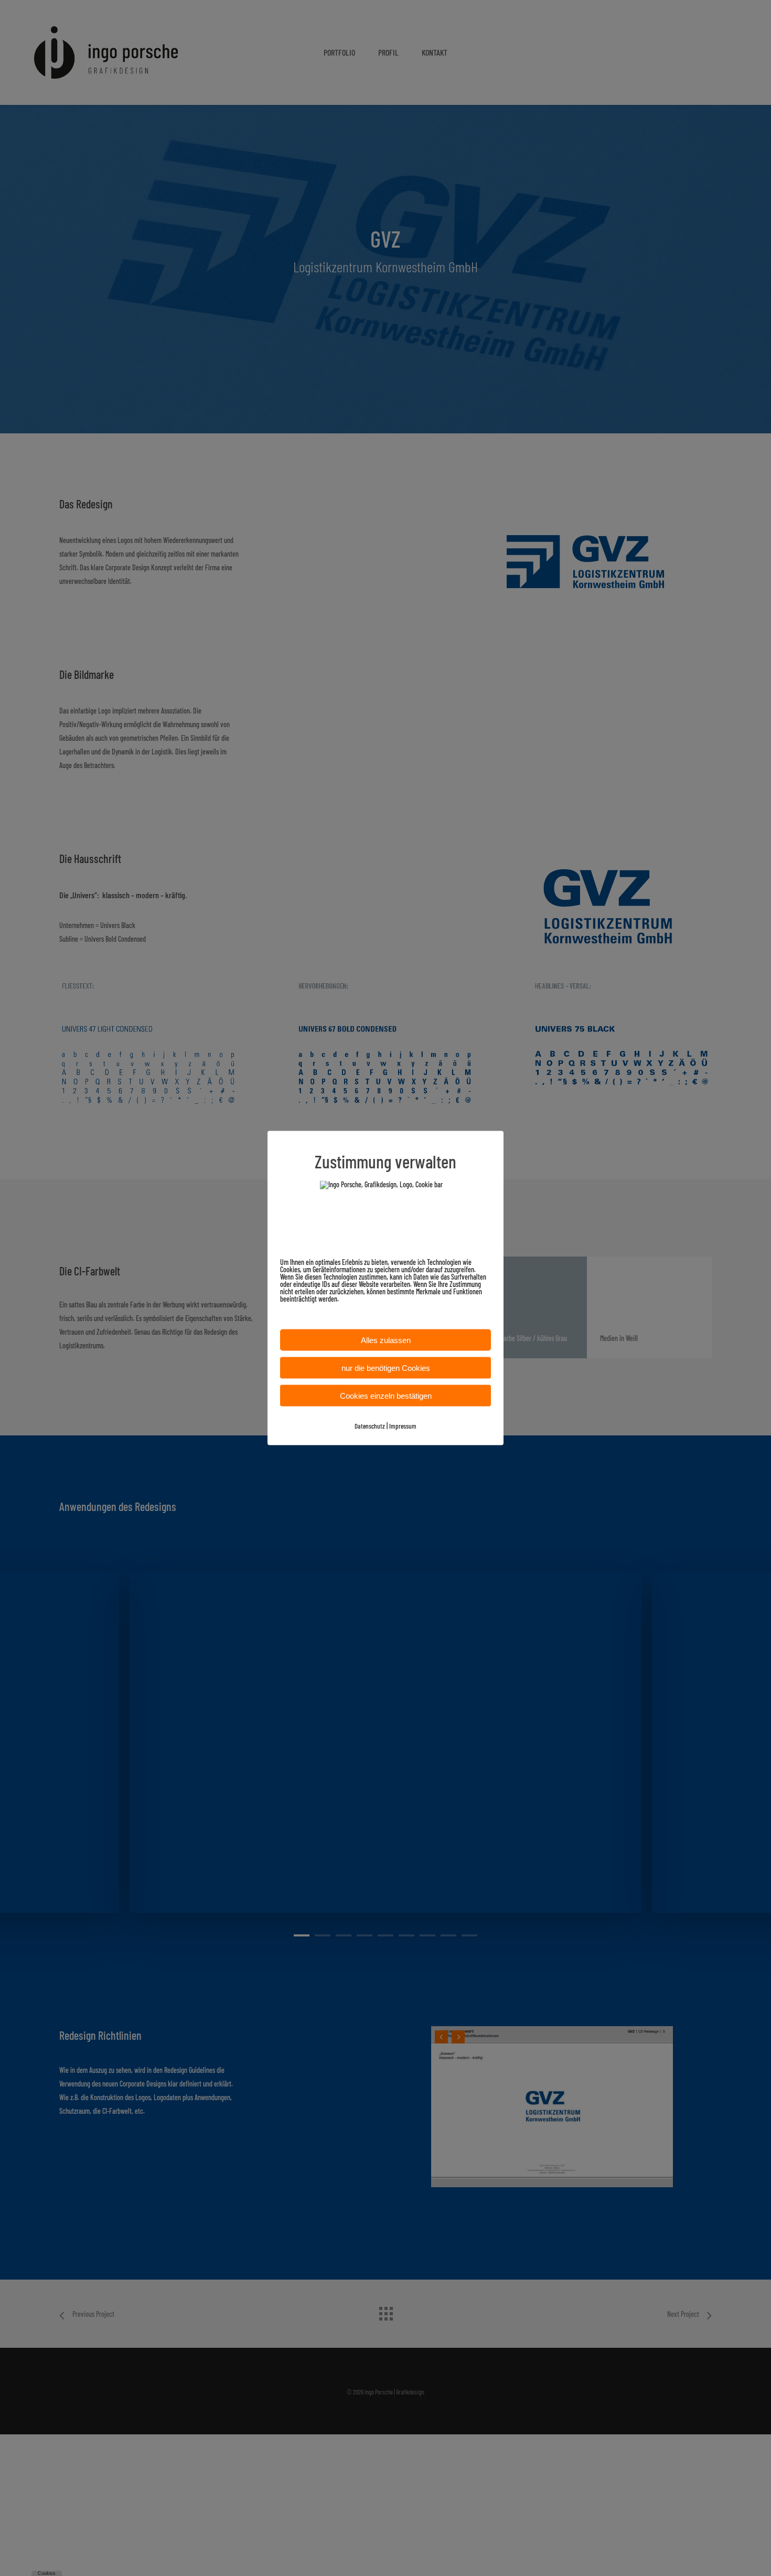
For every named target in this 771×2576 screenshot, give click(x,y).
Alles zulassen (386, 1340)
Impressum (403, 1426)
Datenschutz (370, 1426)
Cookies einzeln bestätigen (386, 1396)
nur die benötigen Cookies (386, 1368)
